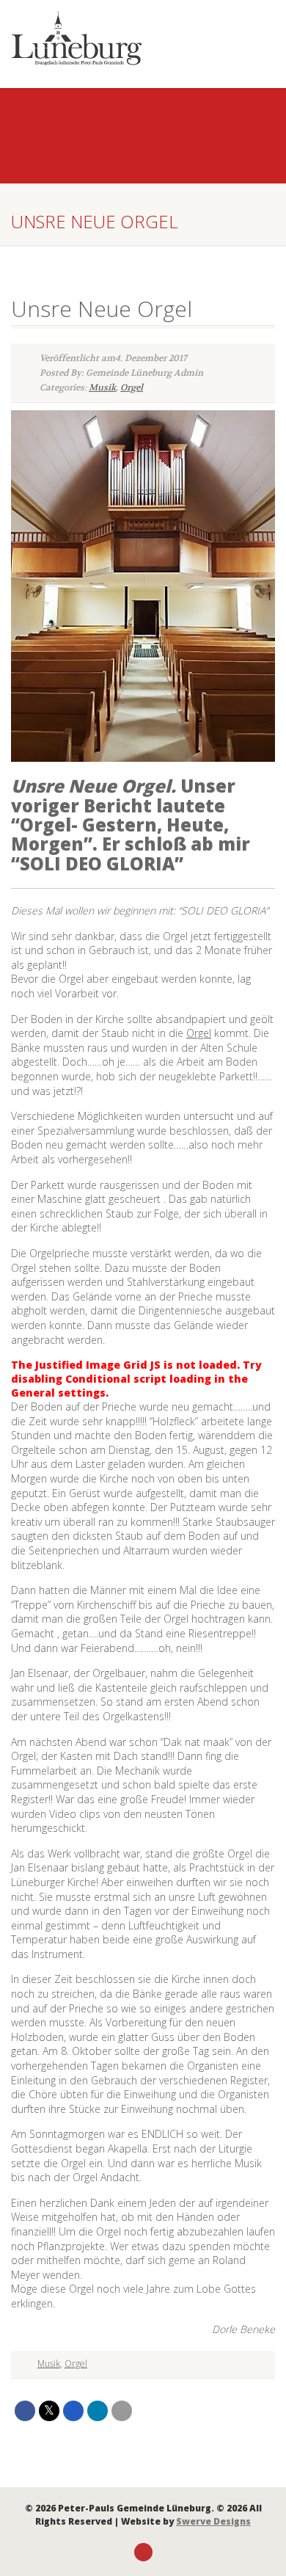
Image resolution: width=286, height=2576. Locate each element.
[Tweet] (49, 2411)
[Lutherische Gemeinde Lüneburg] (95, 38)
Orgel (132, 388)
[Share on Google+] (73, 2411)
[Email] (122, 2411)
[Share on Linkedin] (98, 2411)
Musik (102, 388)
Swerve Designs (213, 2521)
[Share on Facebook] (25, 2411)
